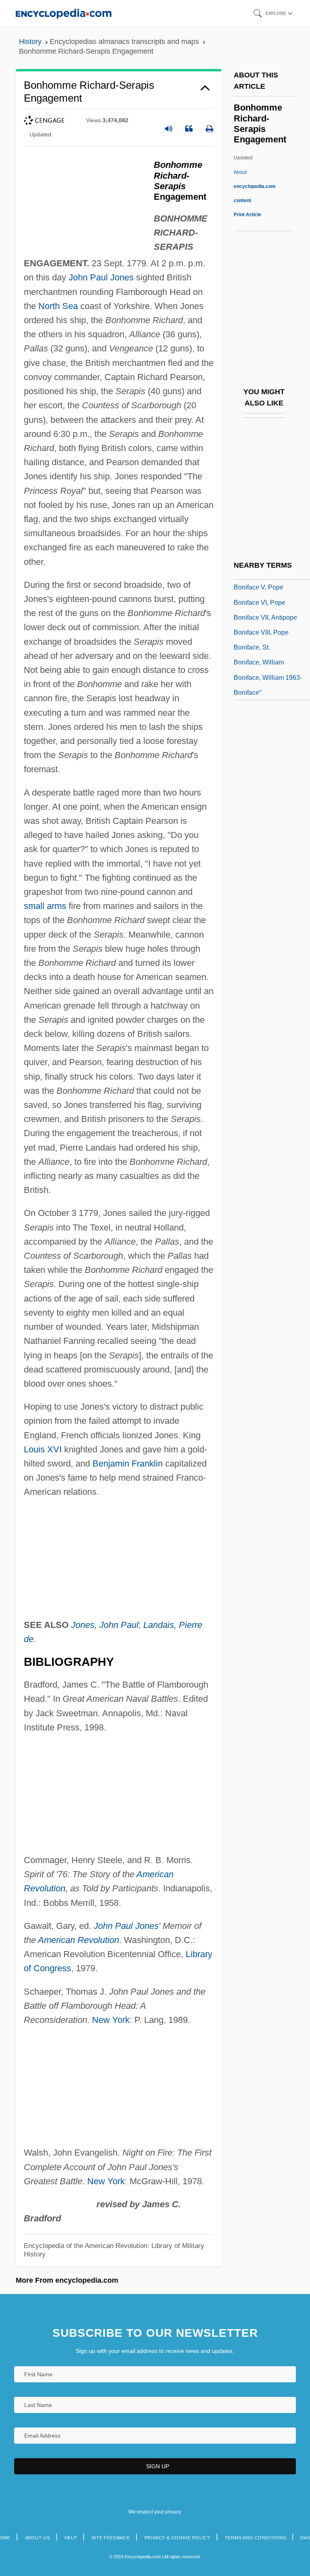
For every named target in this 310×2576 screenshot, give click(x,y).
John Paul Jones (101, 277)
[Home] (64, 13)
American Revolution (79, 1940)
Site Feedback (111, 2538)
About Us (38, 2538)
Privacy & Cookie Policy (177, 2538)
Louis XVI (43, 1449)
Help (71, 2538)
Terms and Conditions (256, 2538)
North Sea (58, 306)
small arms (45, 906)
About (255, 186)
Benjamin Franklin (128, 1463)
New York (111, 2020)
